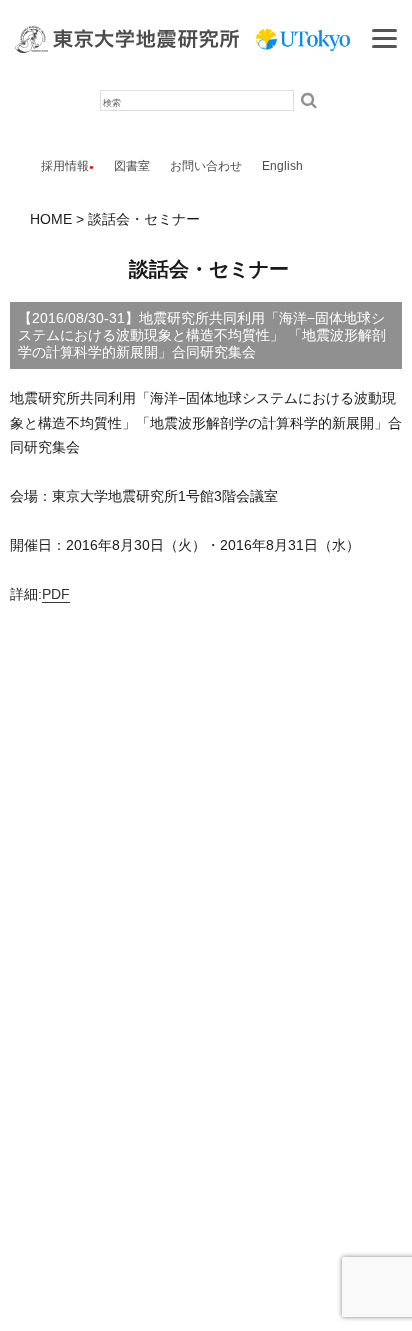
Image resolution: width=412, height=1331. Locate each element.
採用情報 (65, 166)
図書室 (132, 166)
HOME (51, 219)
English (282, 166)
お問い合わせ (206, 166)
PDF (56, 594)
